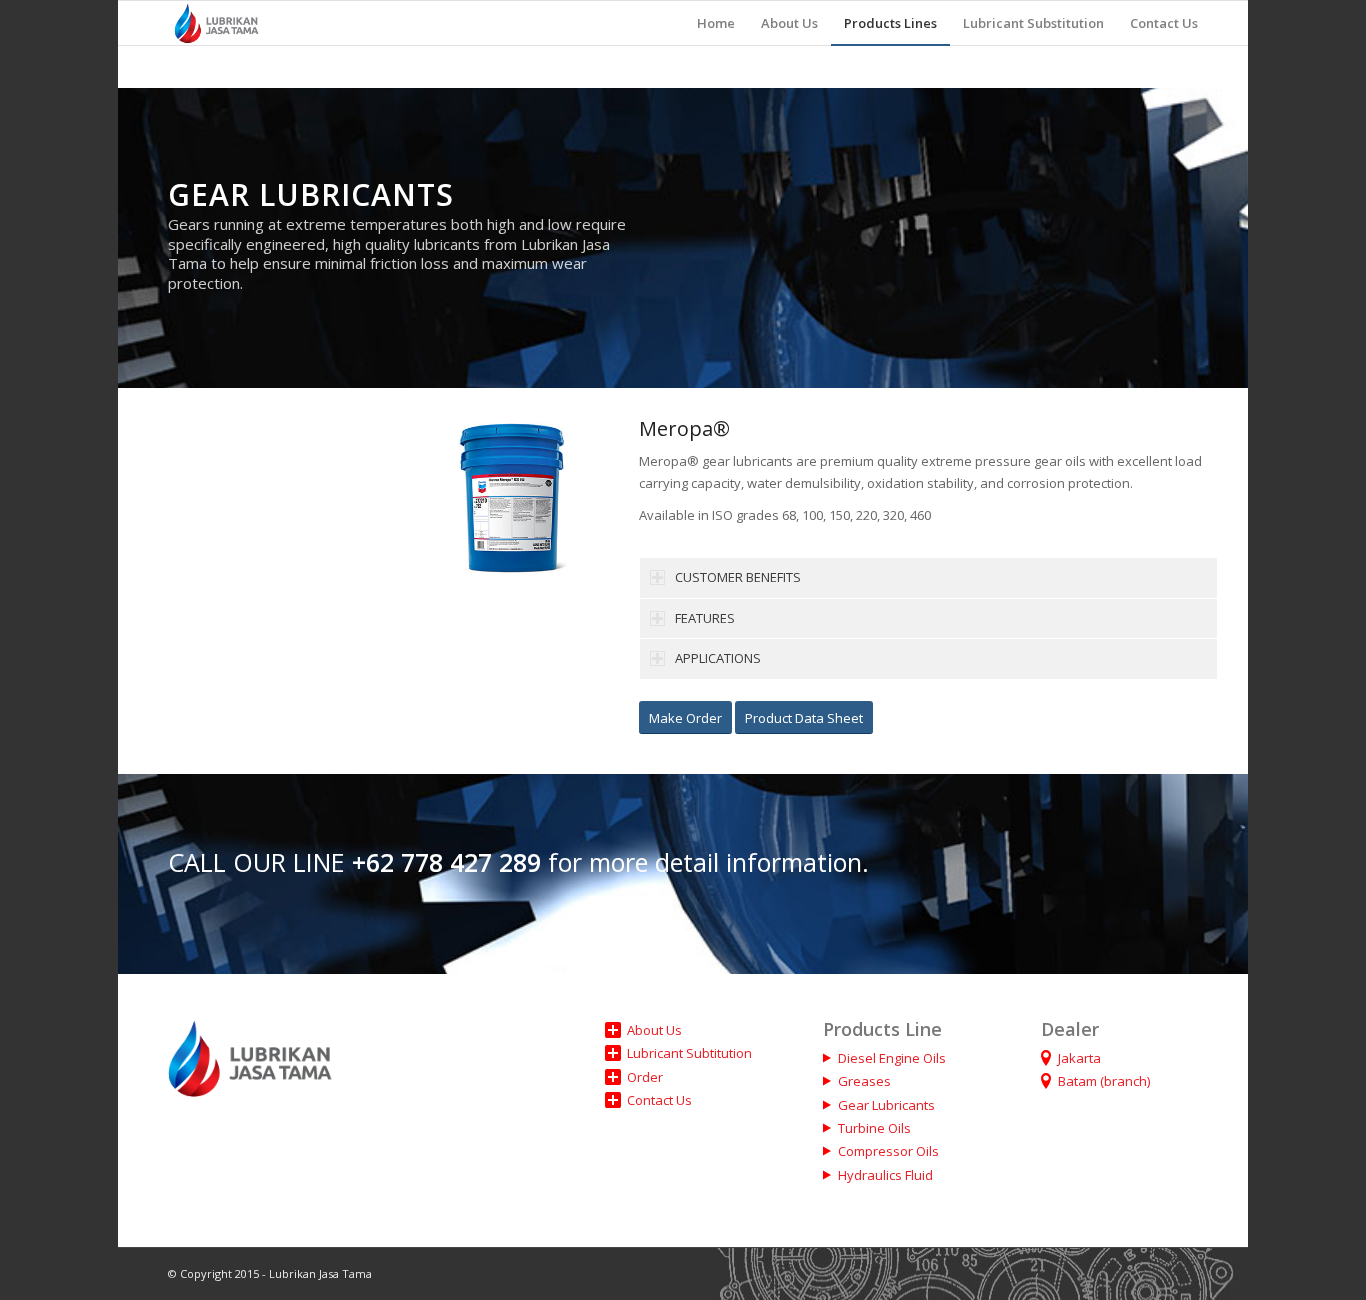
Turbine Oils (874, 1128)
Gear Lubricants (886, 1105)
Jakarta (1079, 1058)
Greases (864, 1081)
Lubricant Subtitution (689, 1053)
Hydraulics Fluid (885, 1175)
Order (645, 1077)
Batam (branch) (1104, 1081)
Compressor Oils (888, 1151)
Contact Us (659, 1100)
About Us (654, 1030)
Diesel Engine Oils (892, 1058)
